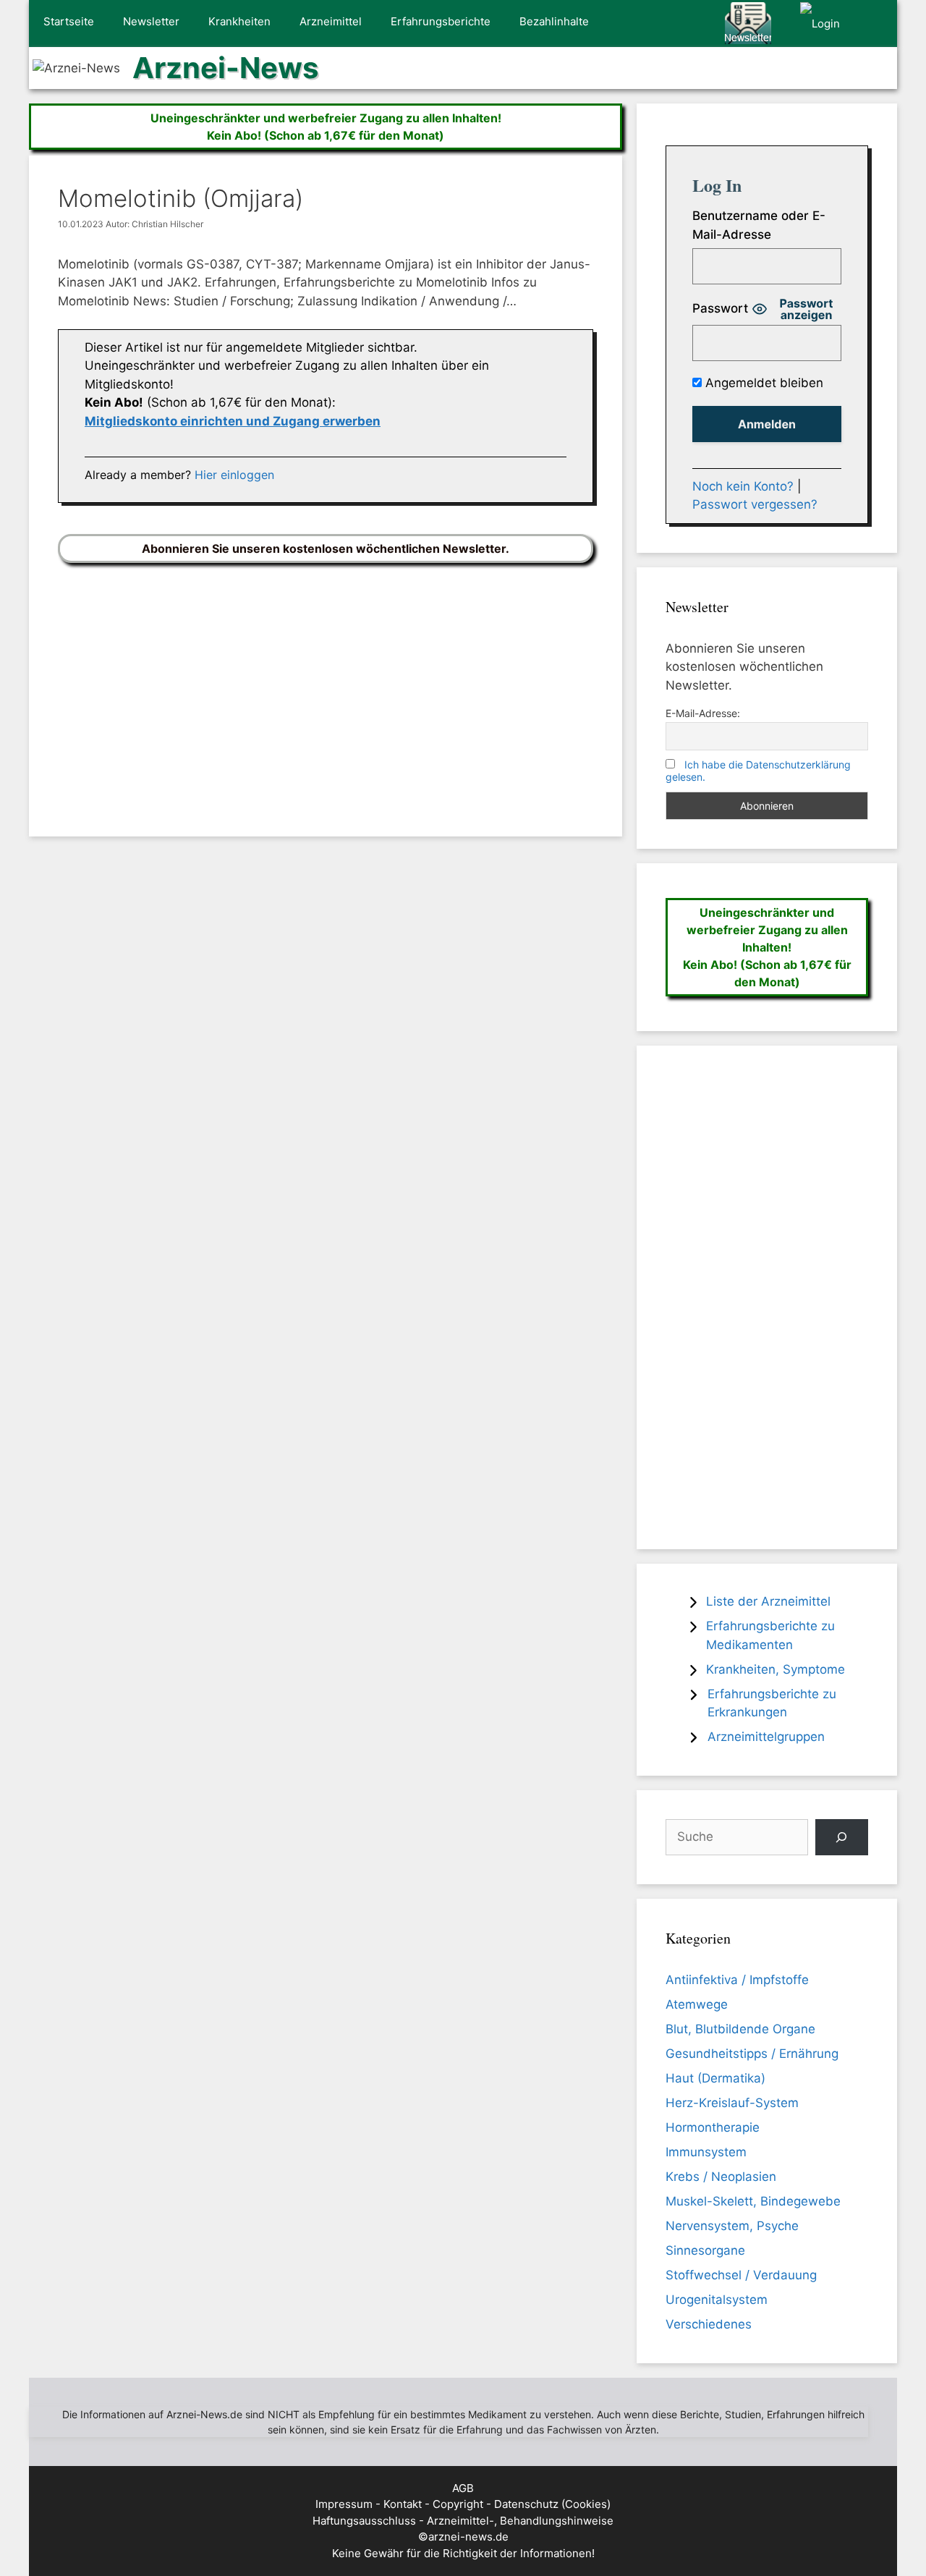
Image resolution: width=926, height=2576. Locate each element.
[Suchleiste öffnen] (876, 24)
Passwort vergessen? (755, 504)
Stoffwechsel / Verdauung (741, 2275)
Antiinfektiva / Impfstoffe (737, 1980)
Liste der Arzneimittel (768, 1601)
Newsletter (151, 21)
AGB (463, 2488)
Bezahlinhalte (554, 21)
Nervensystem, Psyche (732, 2226)
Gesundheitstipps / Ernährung (752, 2054)
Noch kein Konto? (743, 486)
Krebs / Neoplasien (721, 2177)
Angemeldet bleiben (763, 383)
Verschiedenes (709, 2324)
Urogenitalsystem (717, 2300)
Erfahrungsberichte (441, 21)
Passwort (720, 308)
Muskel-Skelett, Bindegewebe (753, 2201)
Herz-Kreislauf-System (732, 2103)
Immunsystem (706, 2152)
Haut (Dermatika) (715, 2078)
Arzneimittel (331, 21)
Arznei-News (225, 68)
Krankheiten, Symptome (776, 1669)
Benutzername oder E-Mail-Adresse (759, 225)
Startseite (69, 21)
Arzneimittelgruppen (766, 1737)
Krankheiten (239, 21)
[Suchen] (842, 1838)
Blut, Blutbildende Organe (740, 2029)
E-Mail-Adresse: (703, 713)
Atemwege (697, 2004)
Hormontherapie (713, 2127)
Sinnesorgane (705, 2250)
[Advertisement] (326, 689)
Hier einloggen (234, 475)
